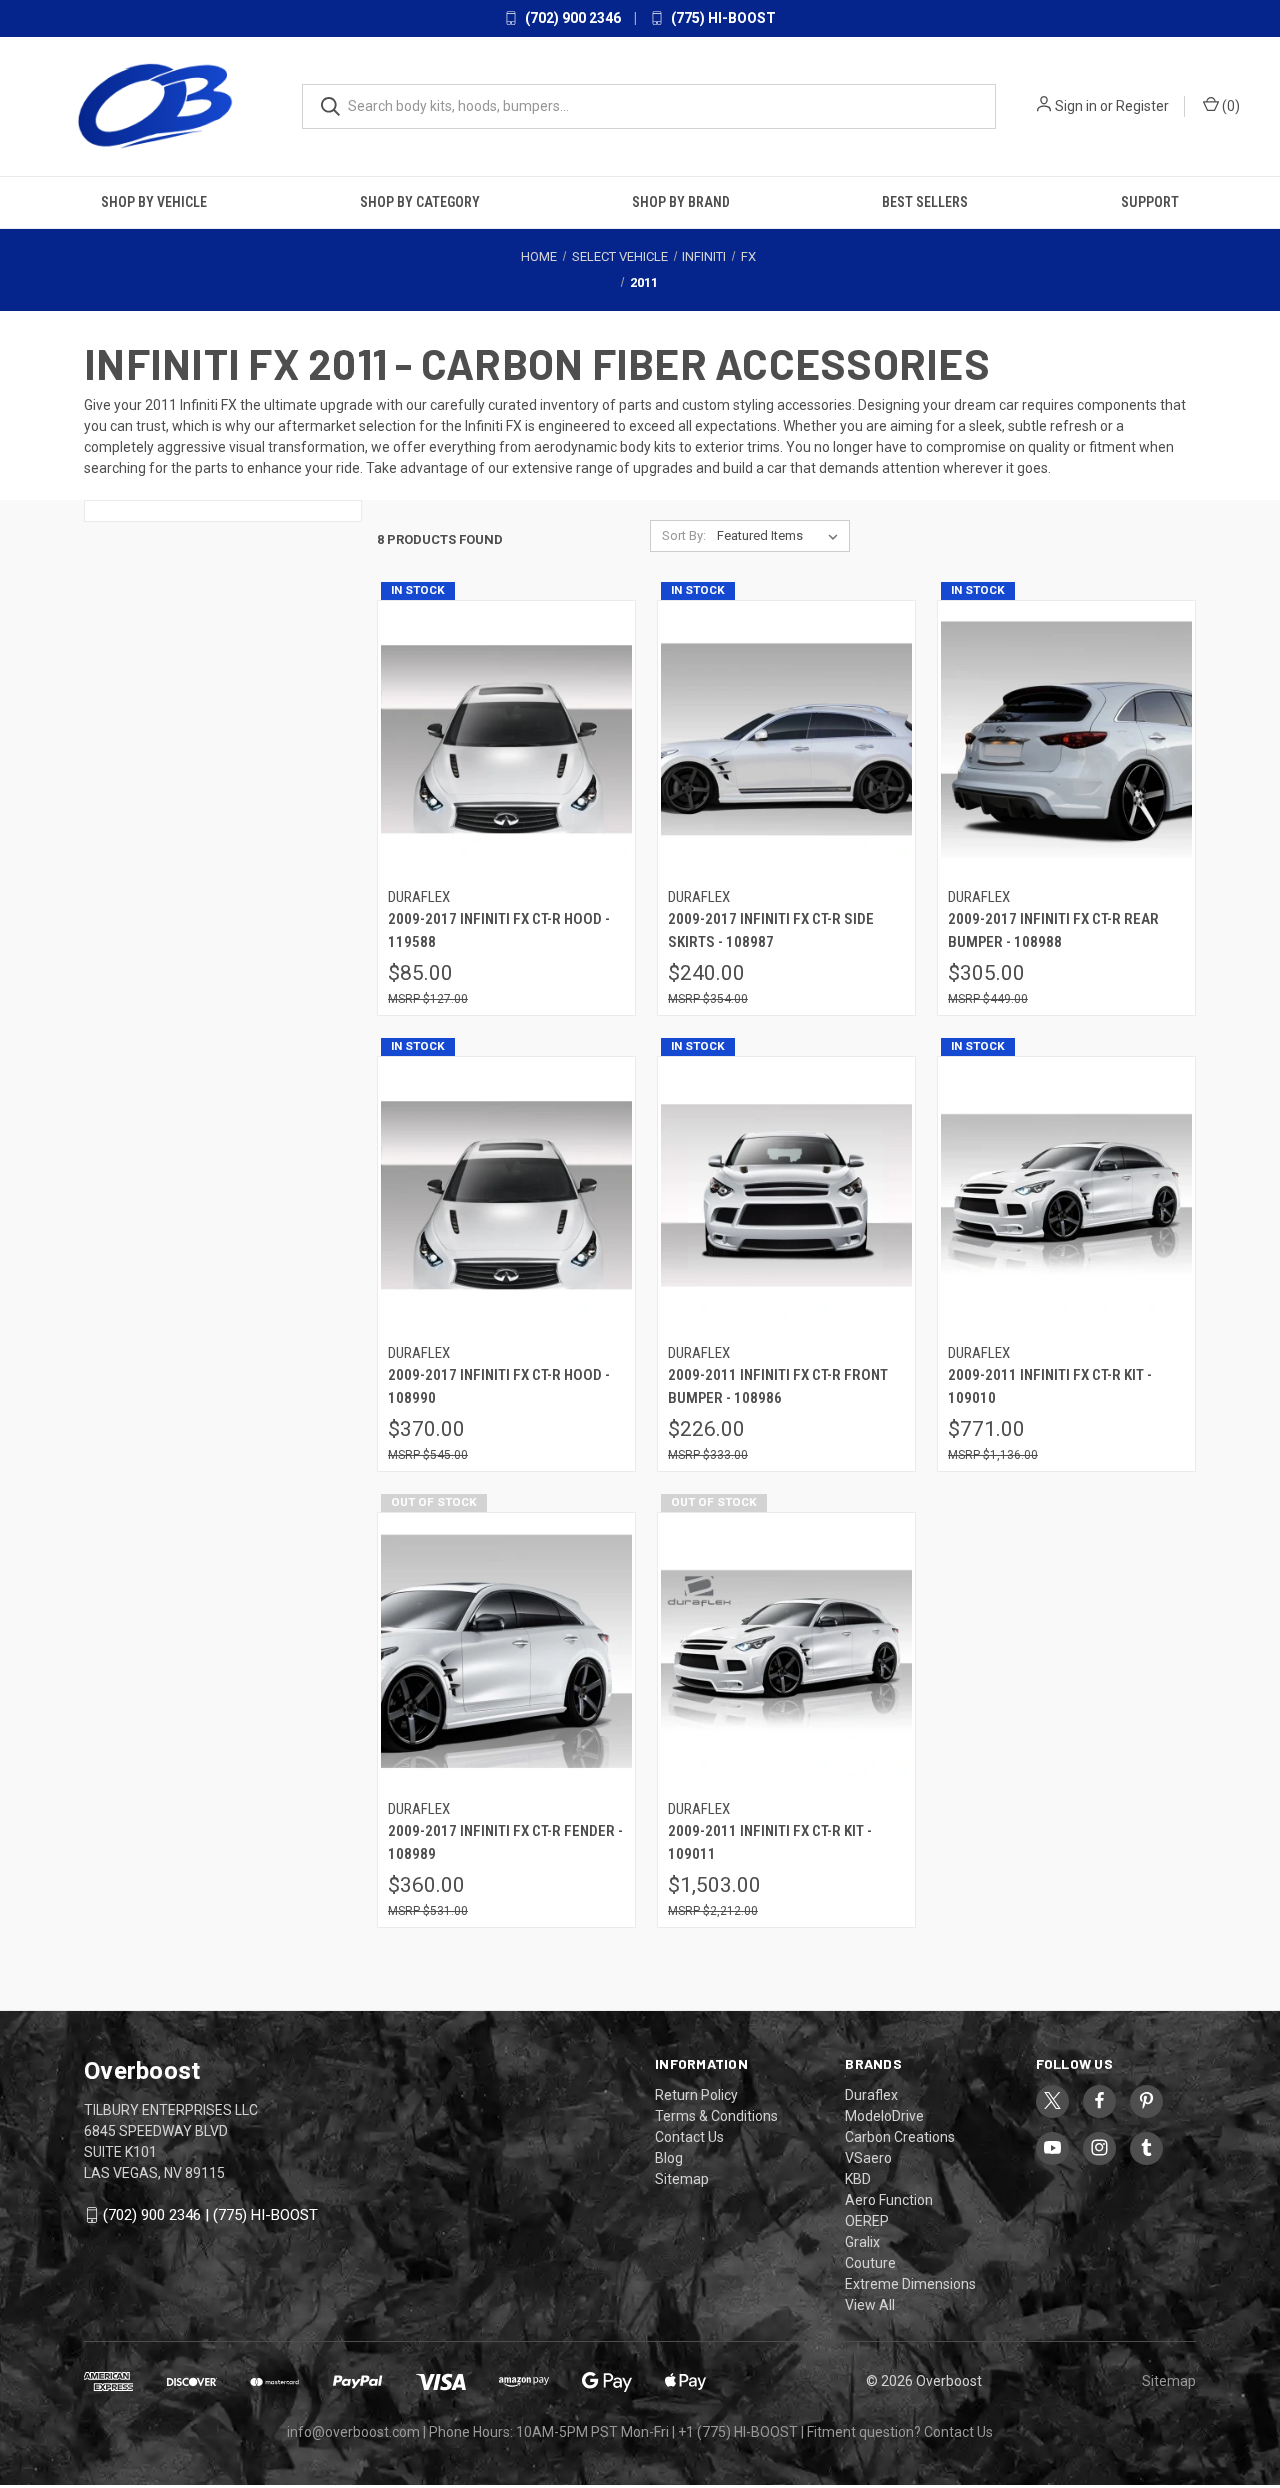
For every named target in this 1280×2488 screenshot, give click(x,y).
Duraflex (871, 2094)
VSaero (868, 2157)
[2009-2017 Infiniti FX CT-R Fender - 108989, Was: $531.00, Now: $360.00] (506, 1650)
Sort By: (684, 534)
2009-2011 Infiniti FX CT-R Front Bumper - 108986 (778, 1386)
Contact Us (689, 2136)
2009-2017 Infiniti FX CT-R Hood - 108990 (499, 1386)
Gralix (862, 2241)
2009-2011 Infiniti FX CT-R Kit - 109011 (770, 1842)
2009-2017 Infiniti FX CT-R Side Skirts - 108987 (771, 930)
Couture (870, 2262)
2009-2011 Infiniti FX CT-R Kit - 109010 (1050, 1386)
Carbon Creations (900, 2136)
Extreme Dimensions (910, 2283)
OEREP (867, 2220)
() (1229, 106)
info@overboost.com (353, 2431)
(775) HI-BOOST (722, 18)
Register (1142, 106)
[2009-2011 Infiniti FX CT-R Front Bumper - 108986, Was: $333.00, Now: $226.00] (786, 1194)
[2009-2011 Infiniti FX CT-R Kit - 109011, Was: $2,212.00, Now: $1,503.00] (786, 1650)
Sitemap (682, 2178)
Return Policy (696, 2094)
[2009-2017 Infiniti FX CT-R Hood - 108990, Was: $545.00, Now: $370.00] (506, 1194)
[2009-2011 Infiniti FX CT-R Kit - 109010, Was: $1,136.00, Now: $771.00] (1066, 1194)
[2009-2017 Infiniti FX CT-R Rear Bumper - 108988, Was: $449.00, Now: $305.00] (1066, 738)
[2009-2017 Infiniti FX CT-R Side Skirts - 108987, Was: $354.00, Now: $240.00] (786, 738)
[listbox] (781, 535)
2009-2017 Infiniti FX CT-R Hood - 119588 (499, 930)
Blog (669, 2157)
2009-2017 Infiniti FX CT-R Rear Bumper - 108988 (1053, 930)
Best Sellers (925, 201)
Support (1150, 201)
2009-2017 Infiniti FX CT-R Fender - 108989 (505, 1842)
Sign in (1076, 106)
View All (870, 2304)
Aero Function (889, 2199)
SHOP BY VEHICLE (154, 201)
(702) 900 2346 (571, 18)
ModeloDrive (884, 2115)
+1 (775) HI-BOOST (738, 2431)
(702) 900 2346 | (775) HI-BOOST (210, 2214)
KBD (858, 2178)
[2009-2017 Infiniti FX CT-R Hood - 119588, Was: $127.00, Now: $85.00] (506, 738)
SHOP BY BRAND (681, 201)
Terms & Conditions (716, 2115)
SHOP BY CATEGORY (420, 201)
